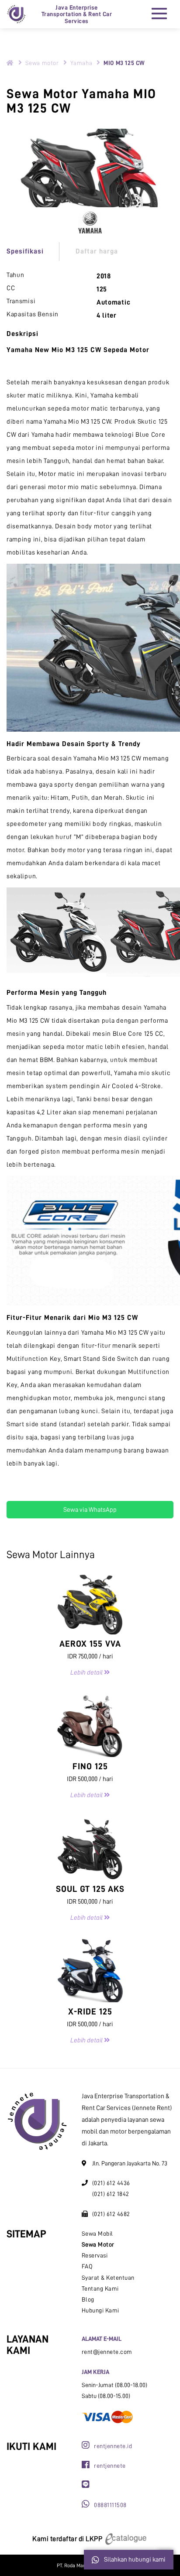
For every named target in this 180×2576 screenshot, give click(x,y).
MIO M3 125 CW (124, 63)
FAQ (87, 2266)
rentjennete (110, 2466)
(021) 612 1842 (111, 2194)
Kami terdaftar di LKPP (68, 2539)
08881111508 (110, 2505)
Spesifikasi (25, 251)
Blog (88, 2299)
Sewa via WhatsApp (90, 1510)
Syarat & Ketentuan (108, 2278)
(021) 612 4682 (111, 2214)
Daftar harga (97, 251)
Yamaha (81, 63)
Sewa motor (42, 63)
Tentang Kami (100, 2288)
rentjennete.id (113, 2446)
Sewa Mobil (97, 2233)
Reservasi (95, 2255)
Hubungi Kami (100, 2310)
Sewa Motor (98, 2244)
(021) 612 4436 (111, 2183)
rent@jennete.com (107, 2352)
